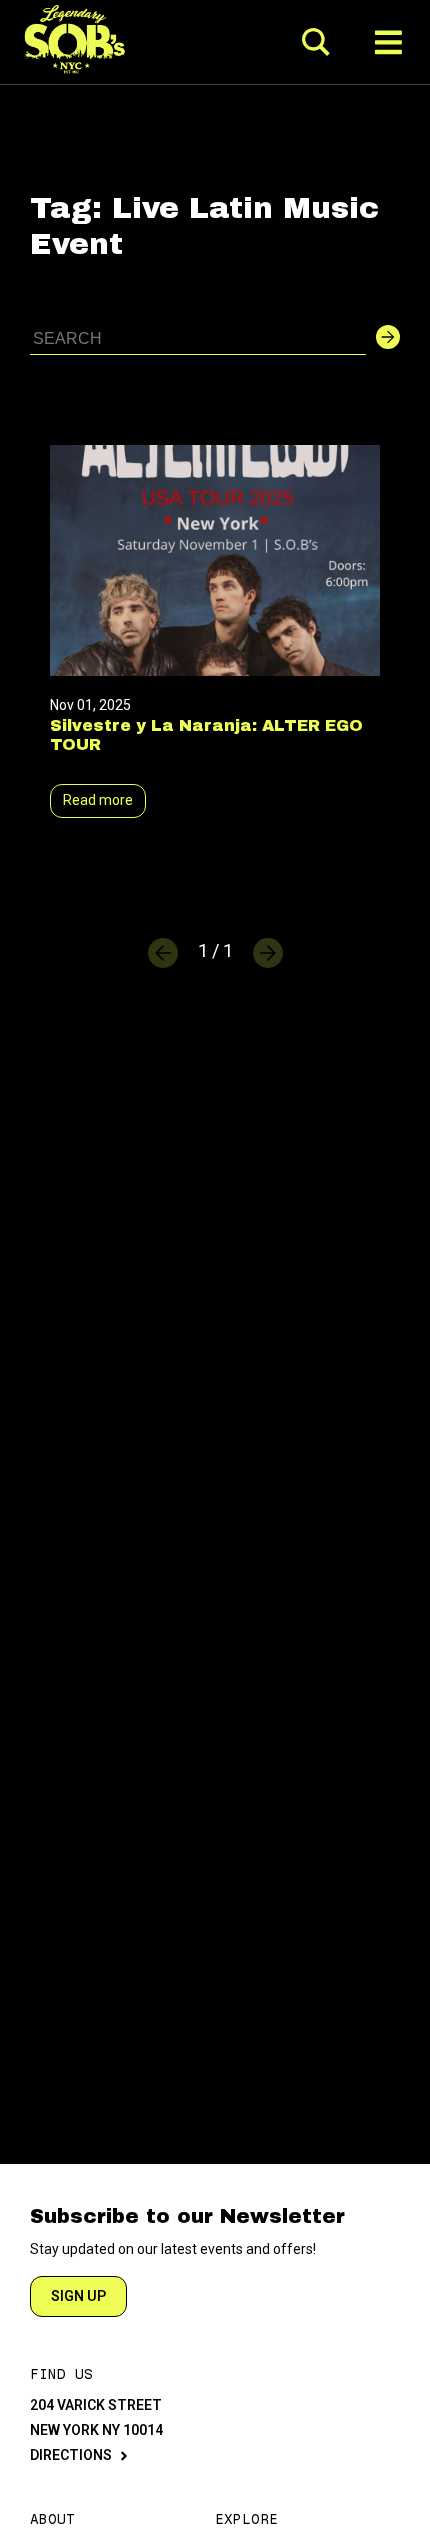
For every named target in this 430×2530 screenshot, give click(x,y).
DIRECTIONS (71, 2455)
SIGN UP (78, 2296)
